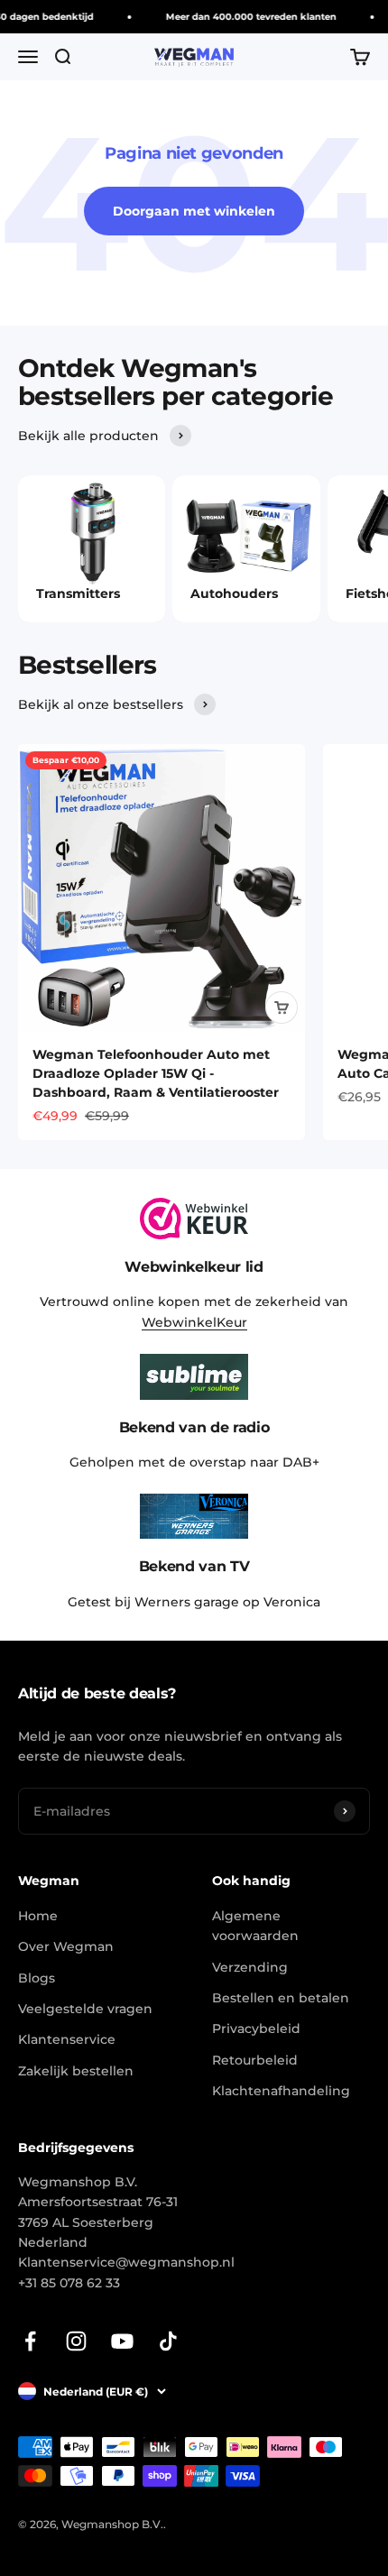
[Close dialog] (376, 1195)
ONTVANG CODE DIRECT (291, 1352)
